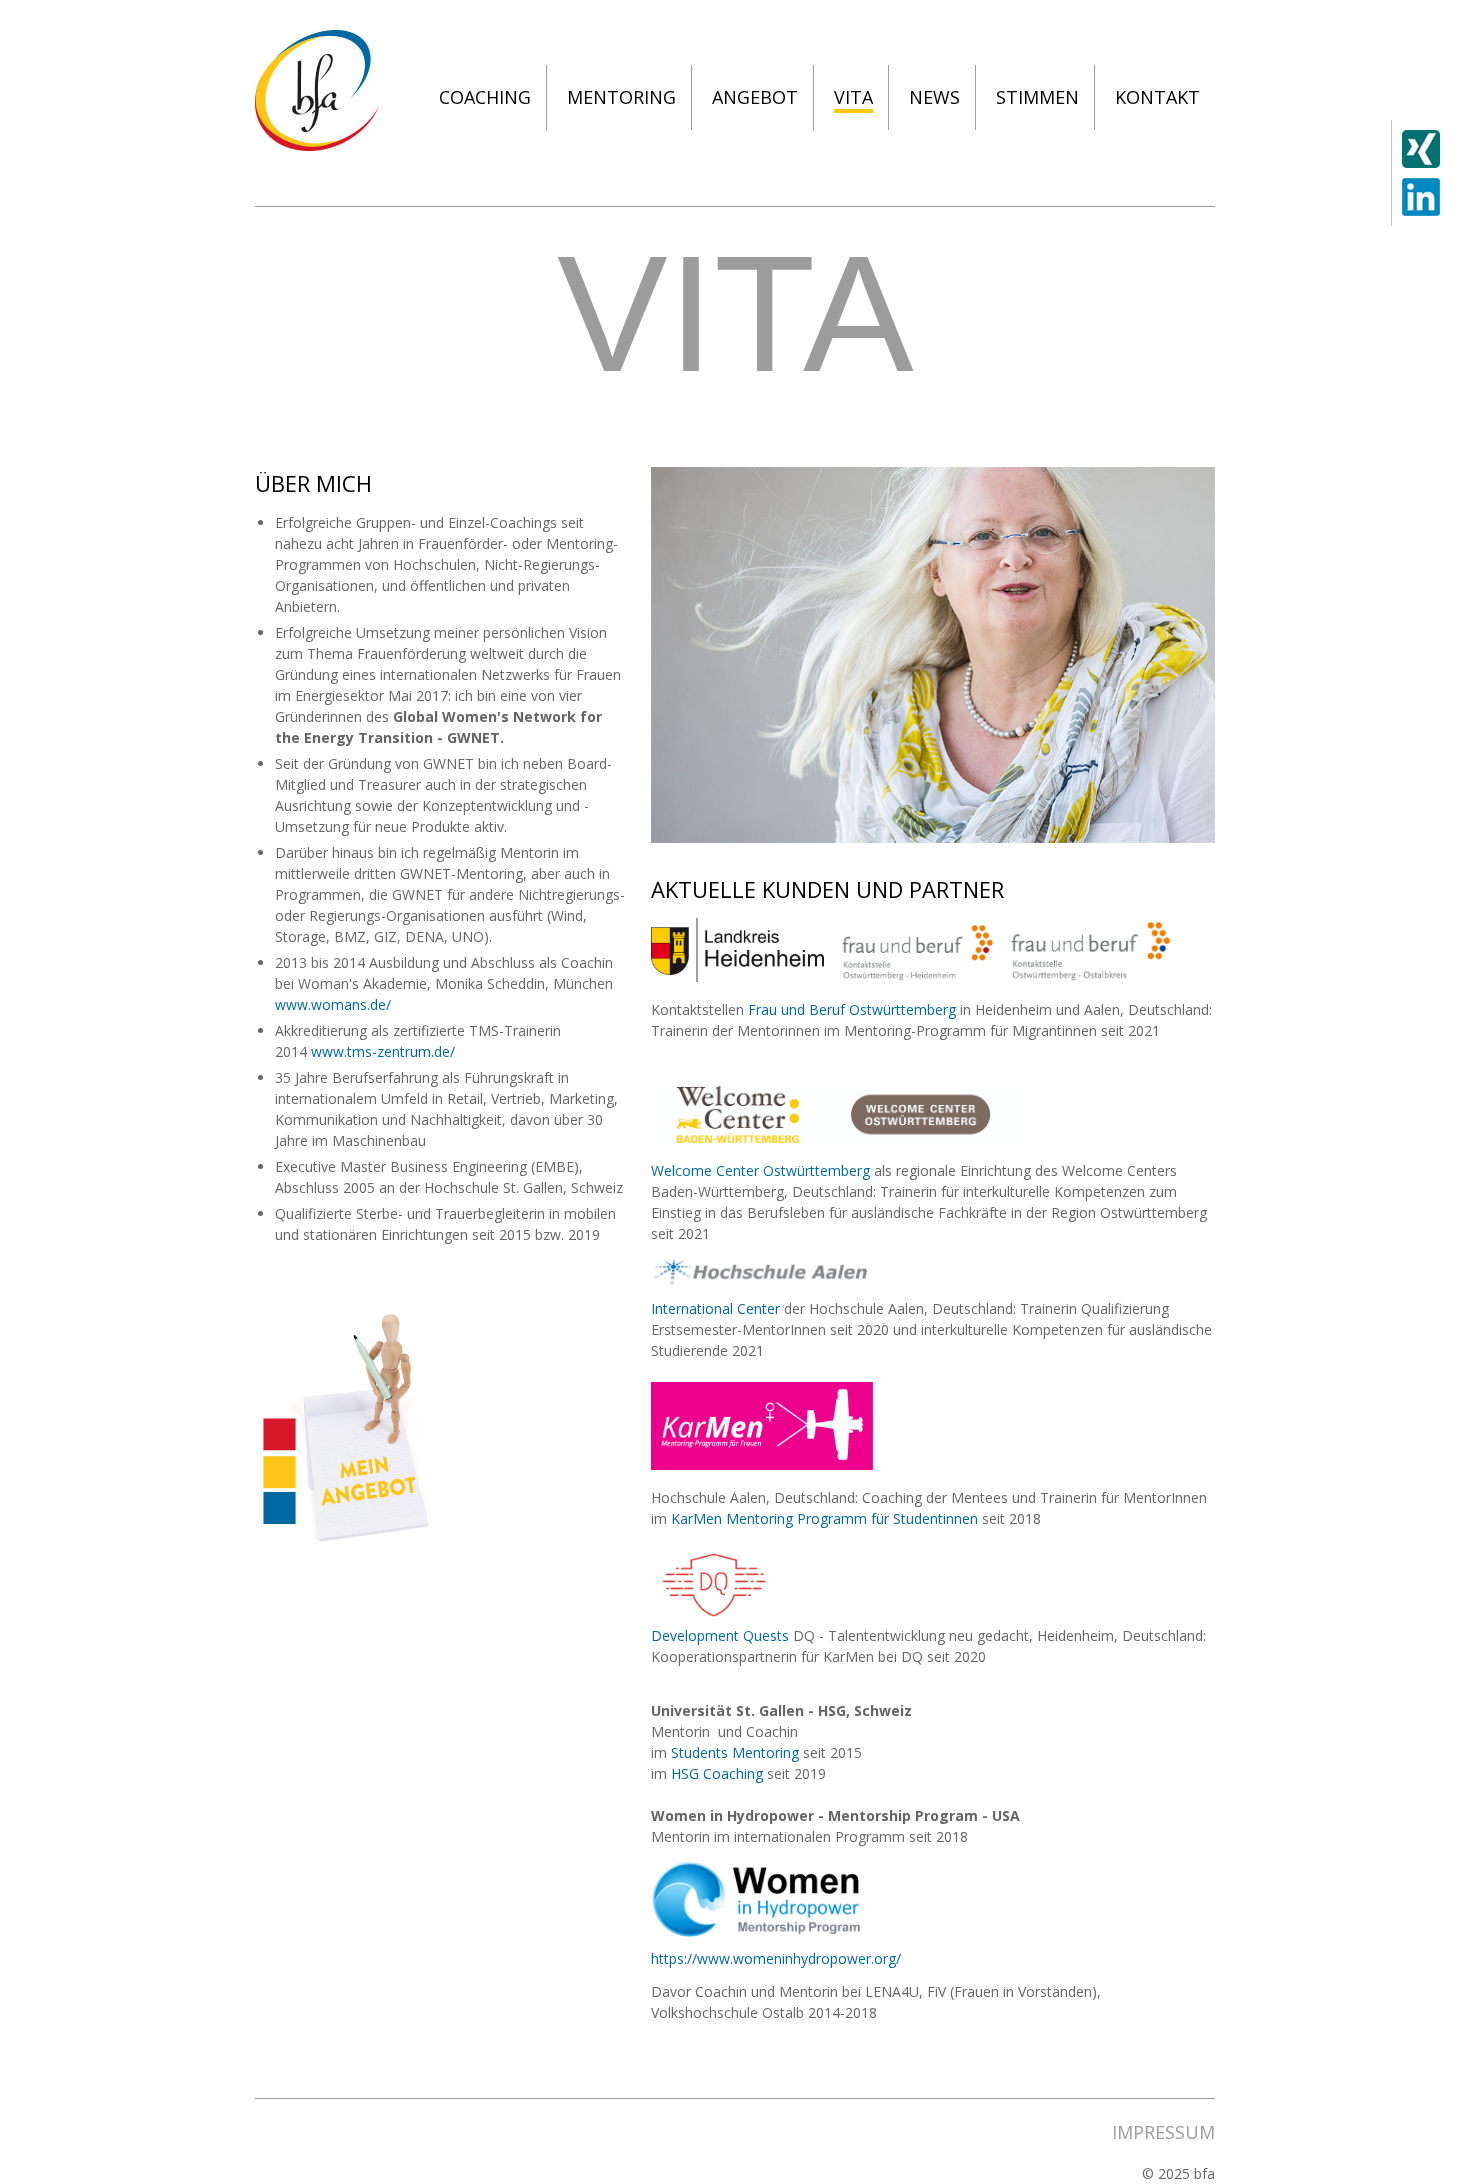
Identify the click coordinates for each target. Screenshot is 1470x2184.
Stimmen (1037, 97)
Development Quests (720, 1635)
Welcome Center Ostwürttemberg (760, 1170)
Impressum (1163, 2132)
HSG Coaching (717, 1773)
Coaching (485, 97)
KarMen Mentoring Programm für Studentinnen (826, 1518)
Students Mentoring (733, 1752)
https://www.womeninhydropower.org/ (776, 1958)
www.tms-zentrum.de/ (383, 1051)
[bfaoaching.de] (317, 145)
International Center (717, 1308)
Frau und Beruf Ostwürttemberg (852, 1009)
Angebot (755, 97)
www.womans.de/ (333, 1004)
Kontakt (1157, 97)
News (934, 97)
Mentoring (621, 97)
